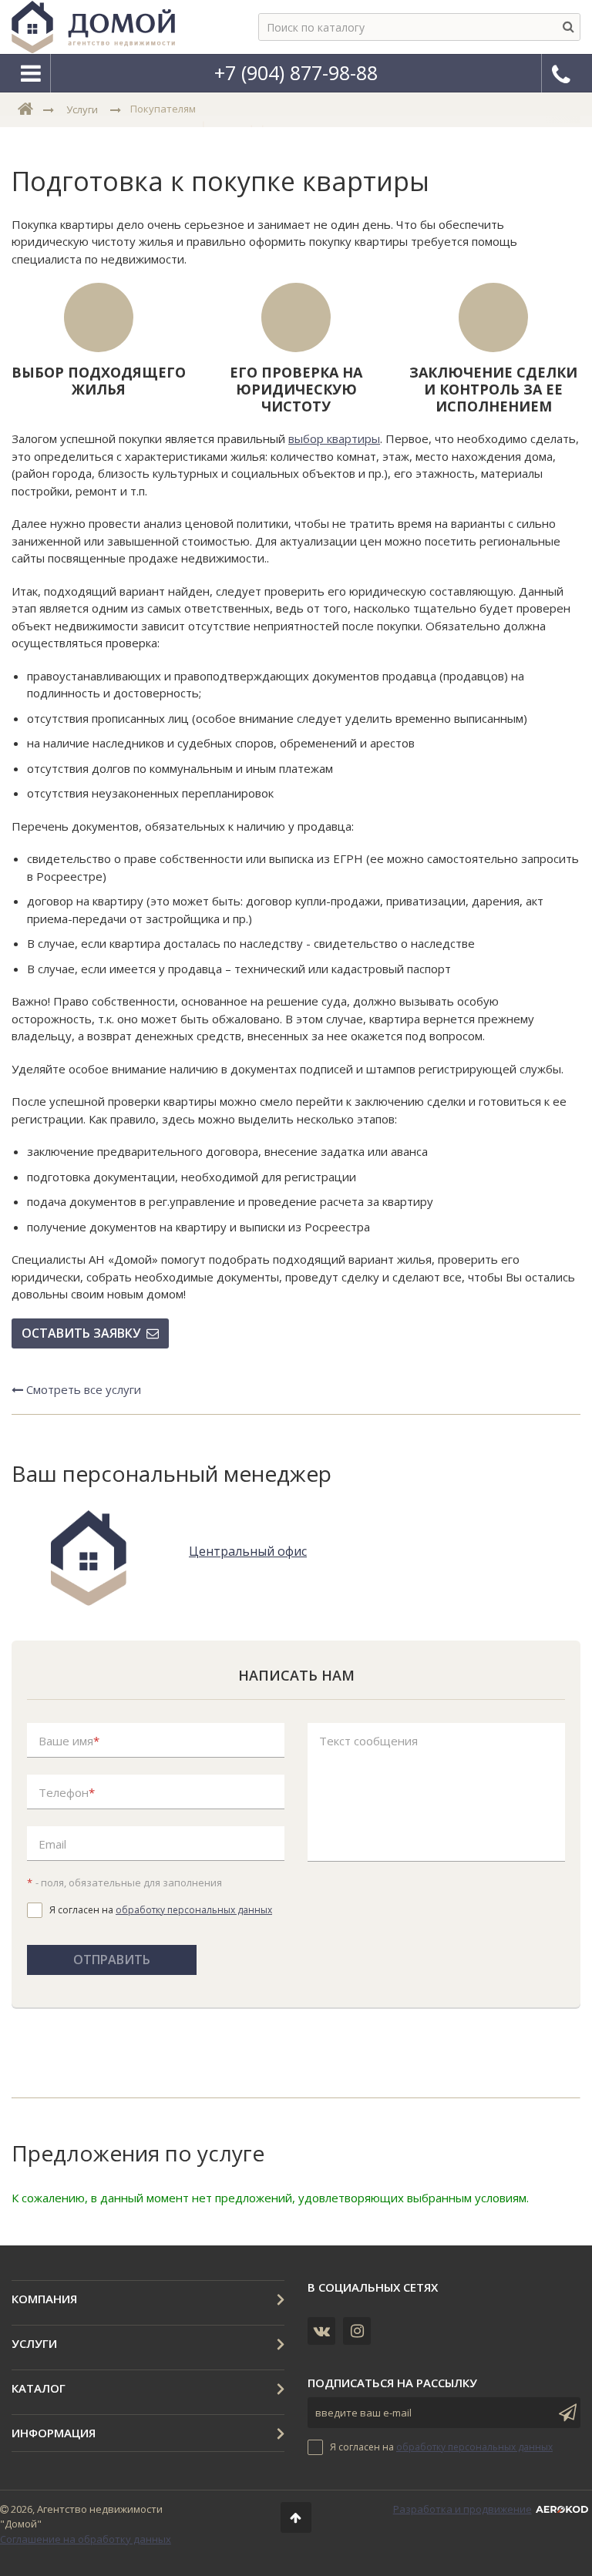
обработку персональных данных (194, 1910)
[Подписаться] (565, 2413)
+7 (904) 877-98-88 (296, 72)
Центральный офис (248, 1552)
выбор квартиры (334, 438)
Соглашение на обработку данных (86, 2539)
